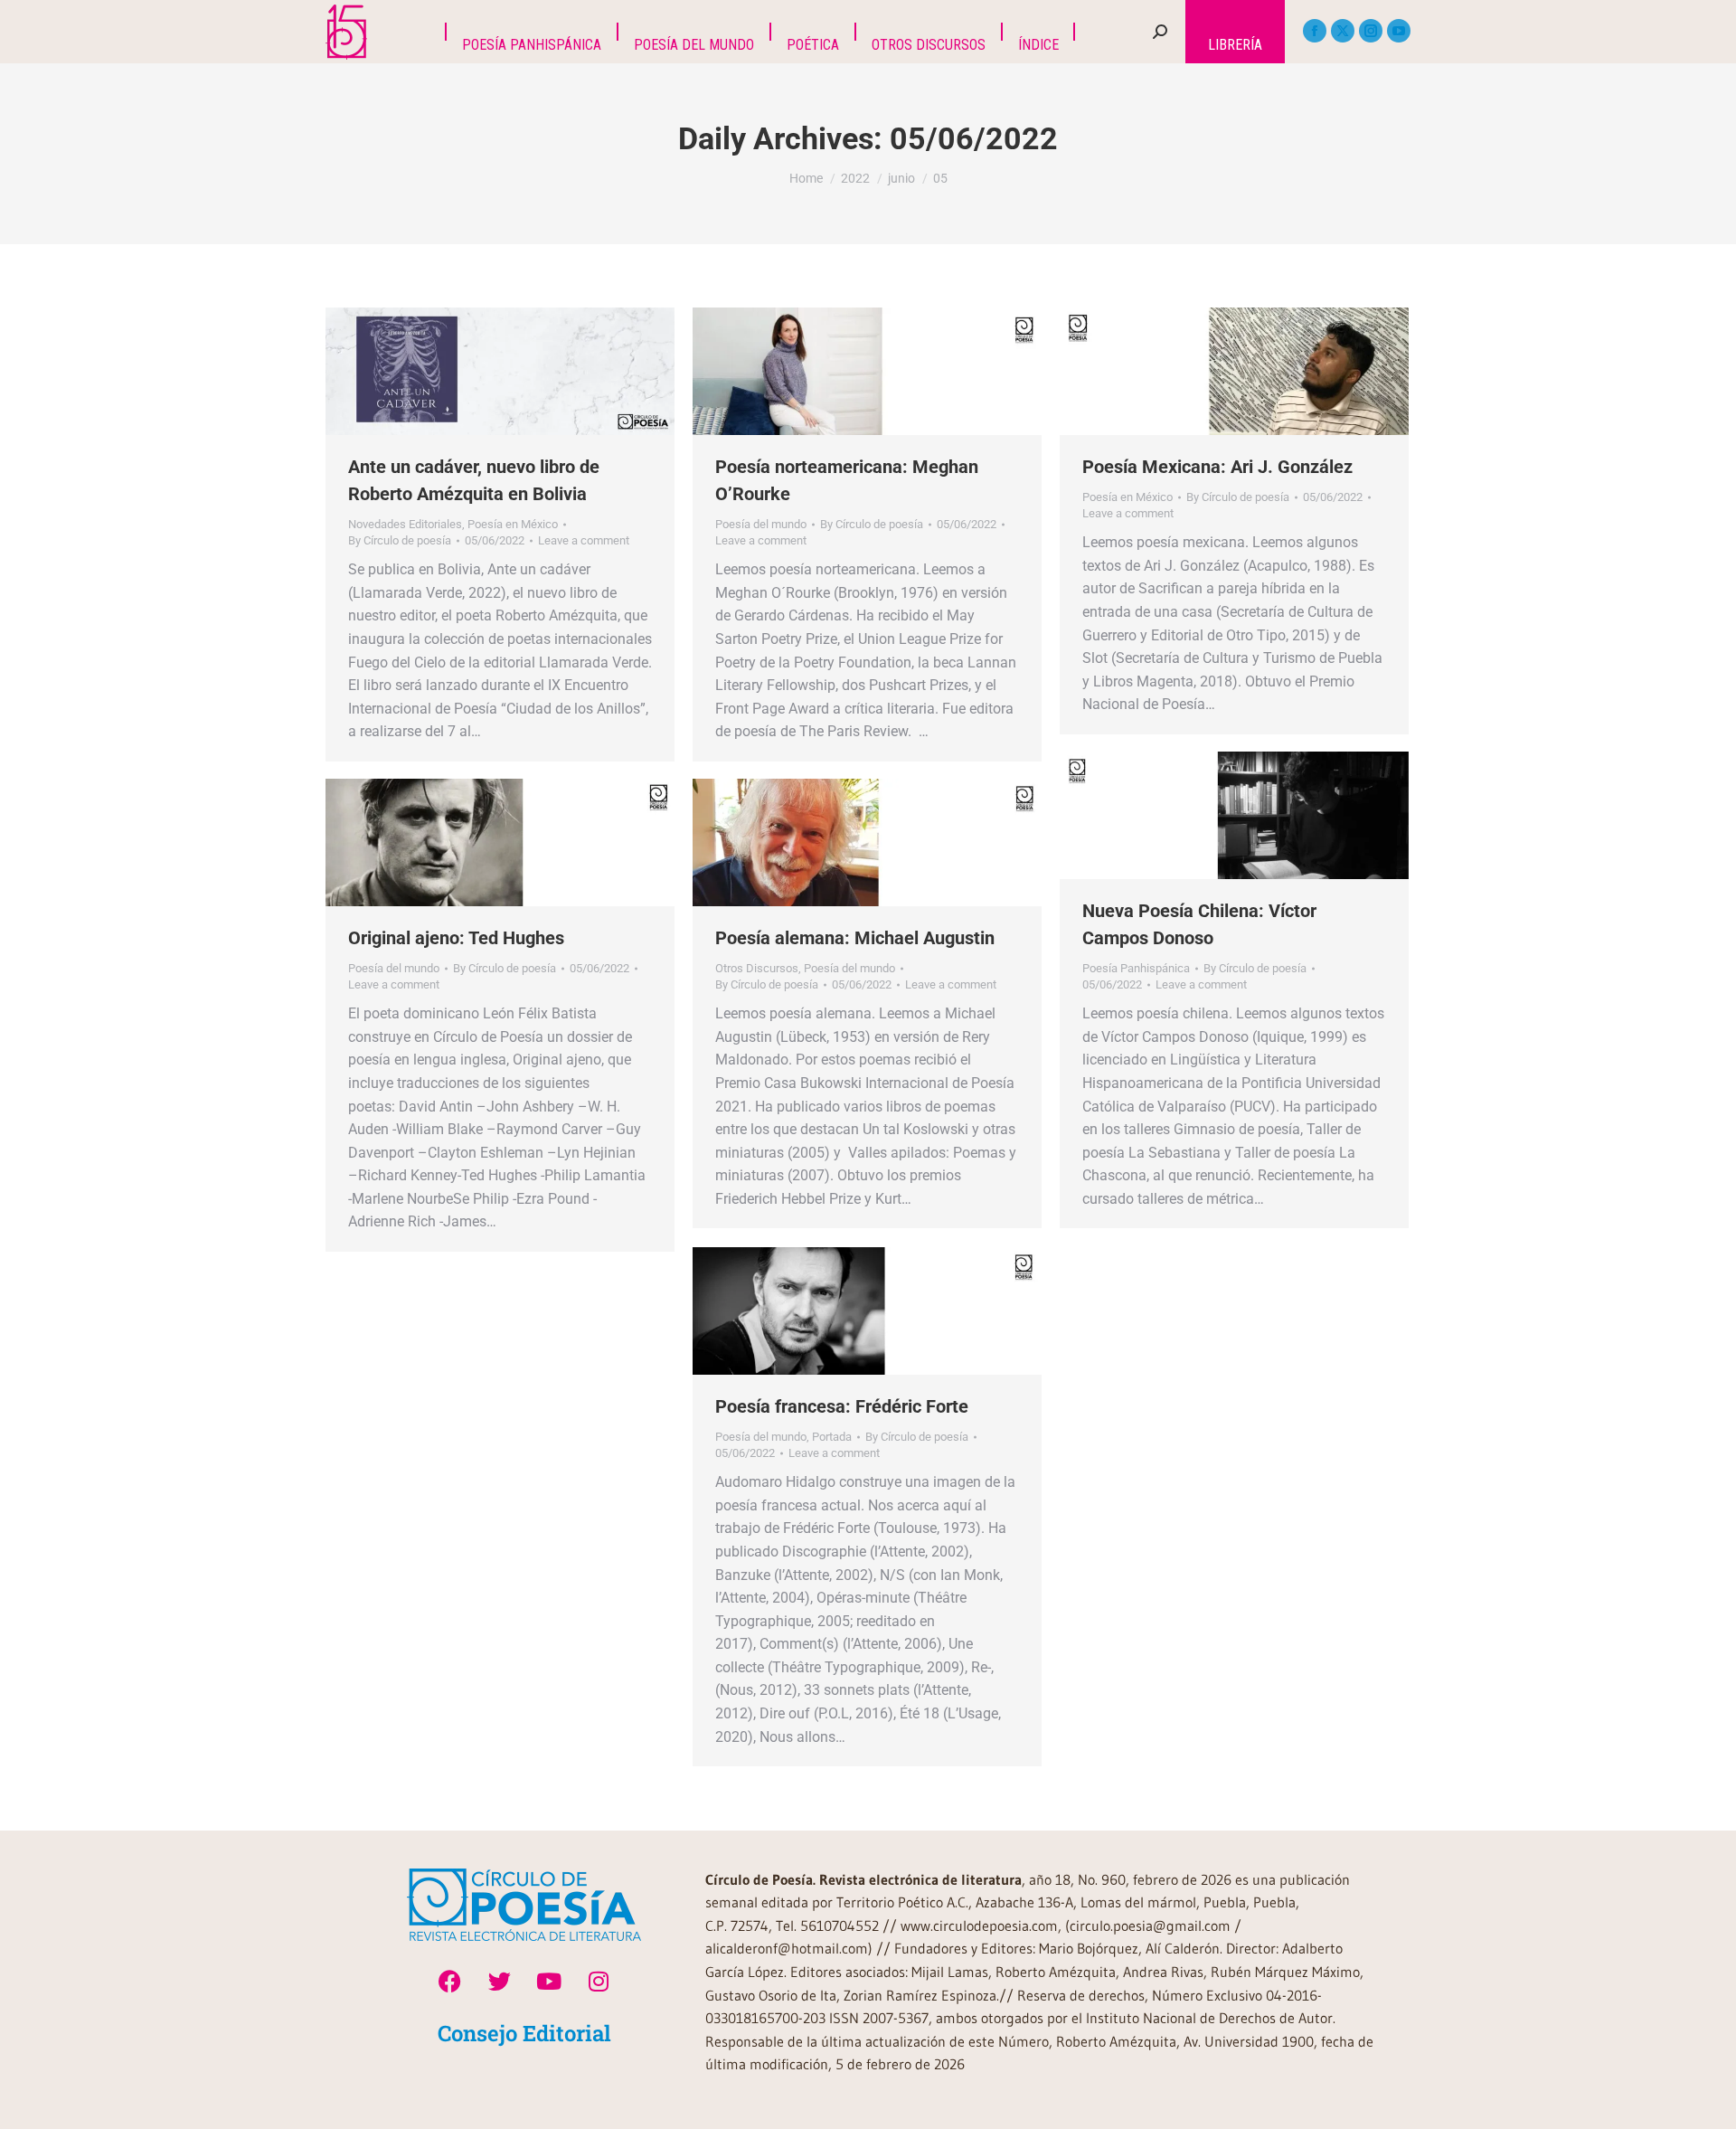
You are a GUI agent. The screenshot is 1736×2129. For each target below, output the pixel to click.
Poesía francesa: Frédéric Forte (842, 1406)
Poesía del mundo (761, 524)
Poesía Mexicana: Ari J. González (1217, 467)
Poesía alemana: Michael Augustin (855, 938)
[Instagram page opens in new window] (1371, 31)
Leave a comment (584, 540)
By (400, 540)
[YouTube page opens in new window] (1399, 31)
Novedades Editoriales (405, 524)
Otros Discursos (757, 968)
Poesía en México (513, 524)
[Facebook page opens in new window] (1315, 31)
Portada (832, 1437)
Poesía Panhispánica (1136, 968)
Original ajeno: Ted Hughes (456, 938)
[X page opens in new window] (1343, 31)
